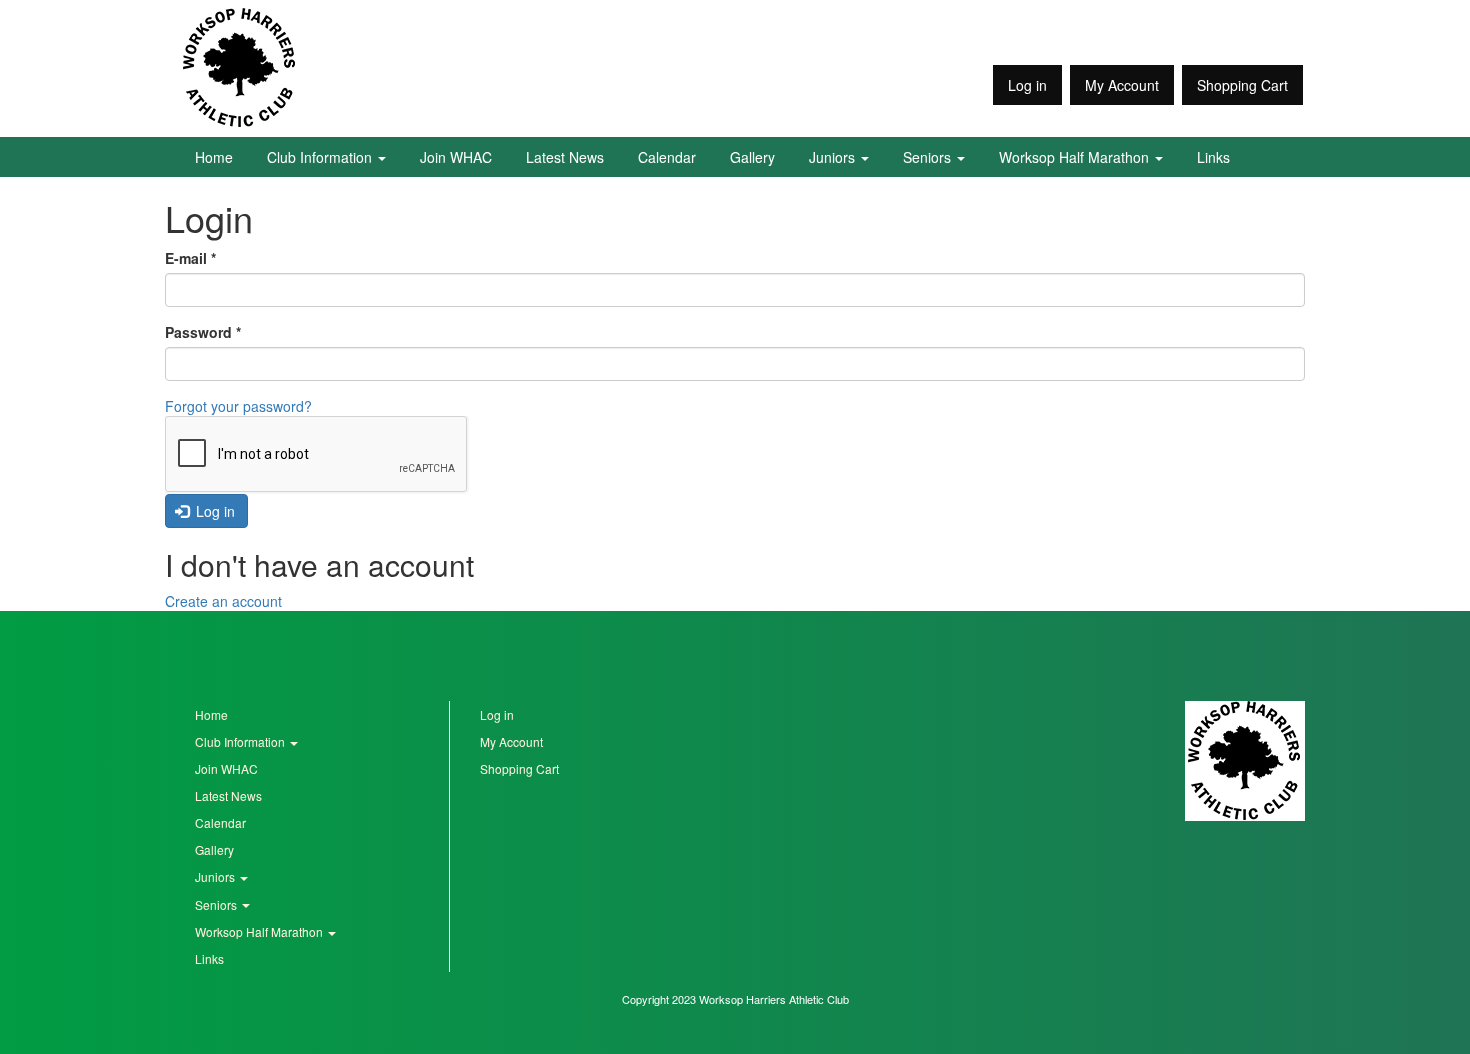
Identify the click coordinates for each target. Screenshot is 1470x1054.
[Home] (240, 68)
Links (1213, 157)
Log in (1027, 85)
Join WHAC (456, 157)
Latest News (565, 157)
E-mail (190, 258)
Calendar (667, 157)
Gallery (752, 157)
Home (214, 157)
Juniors (834, 157)
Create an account (223, 601)
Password (203, 332)
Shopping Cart (1242, 85)
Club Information (321, 157)
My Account (1122, 85)
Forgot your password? (238, 406)
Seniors (929, 157)
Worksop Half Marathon (1076, 157)
